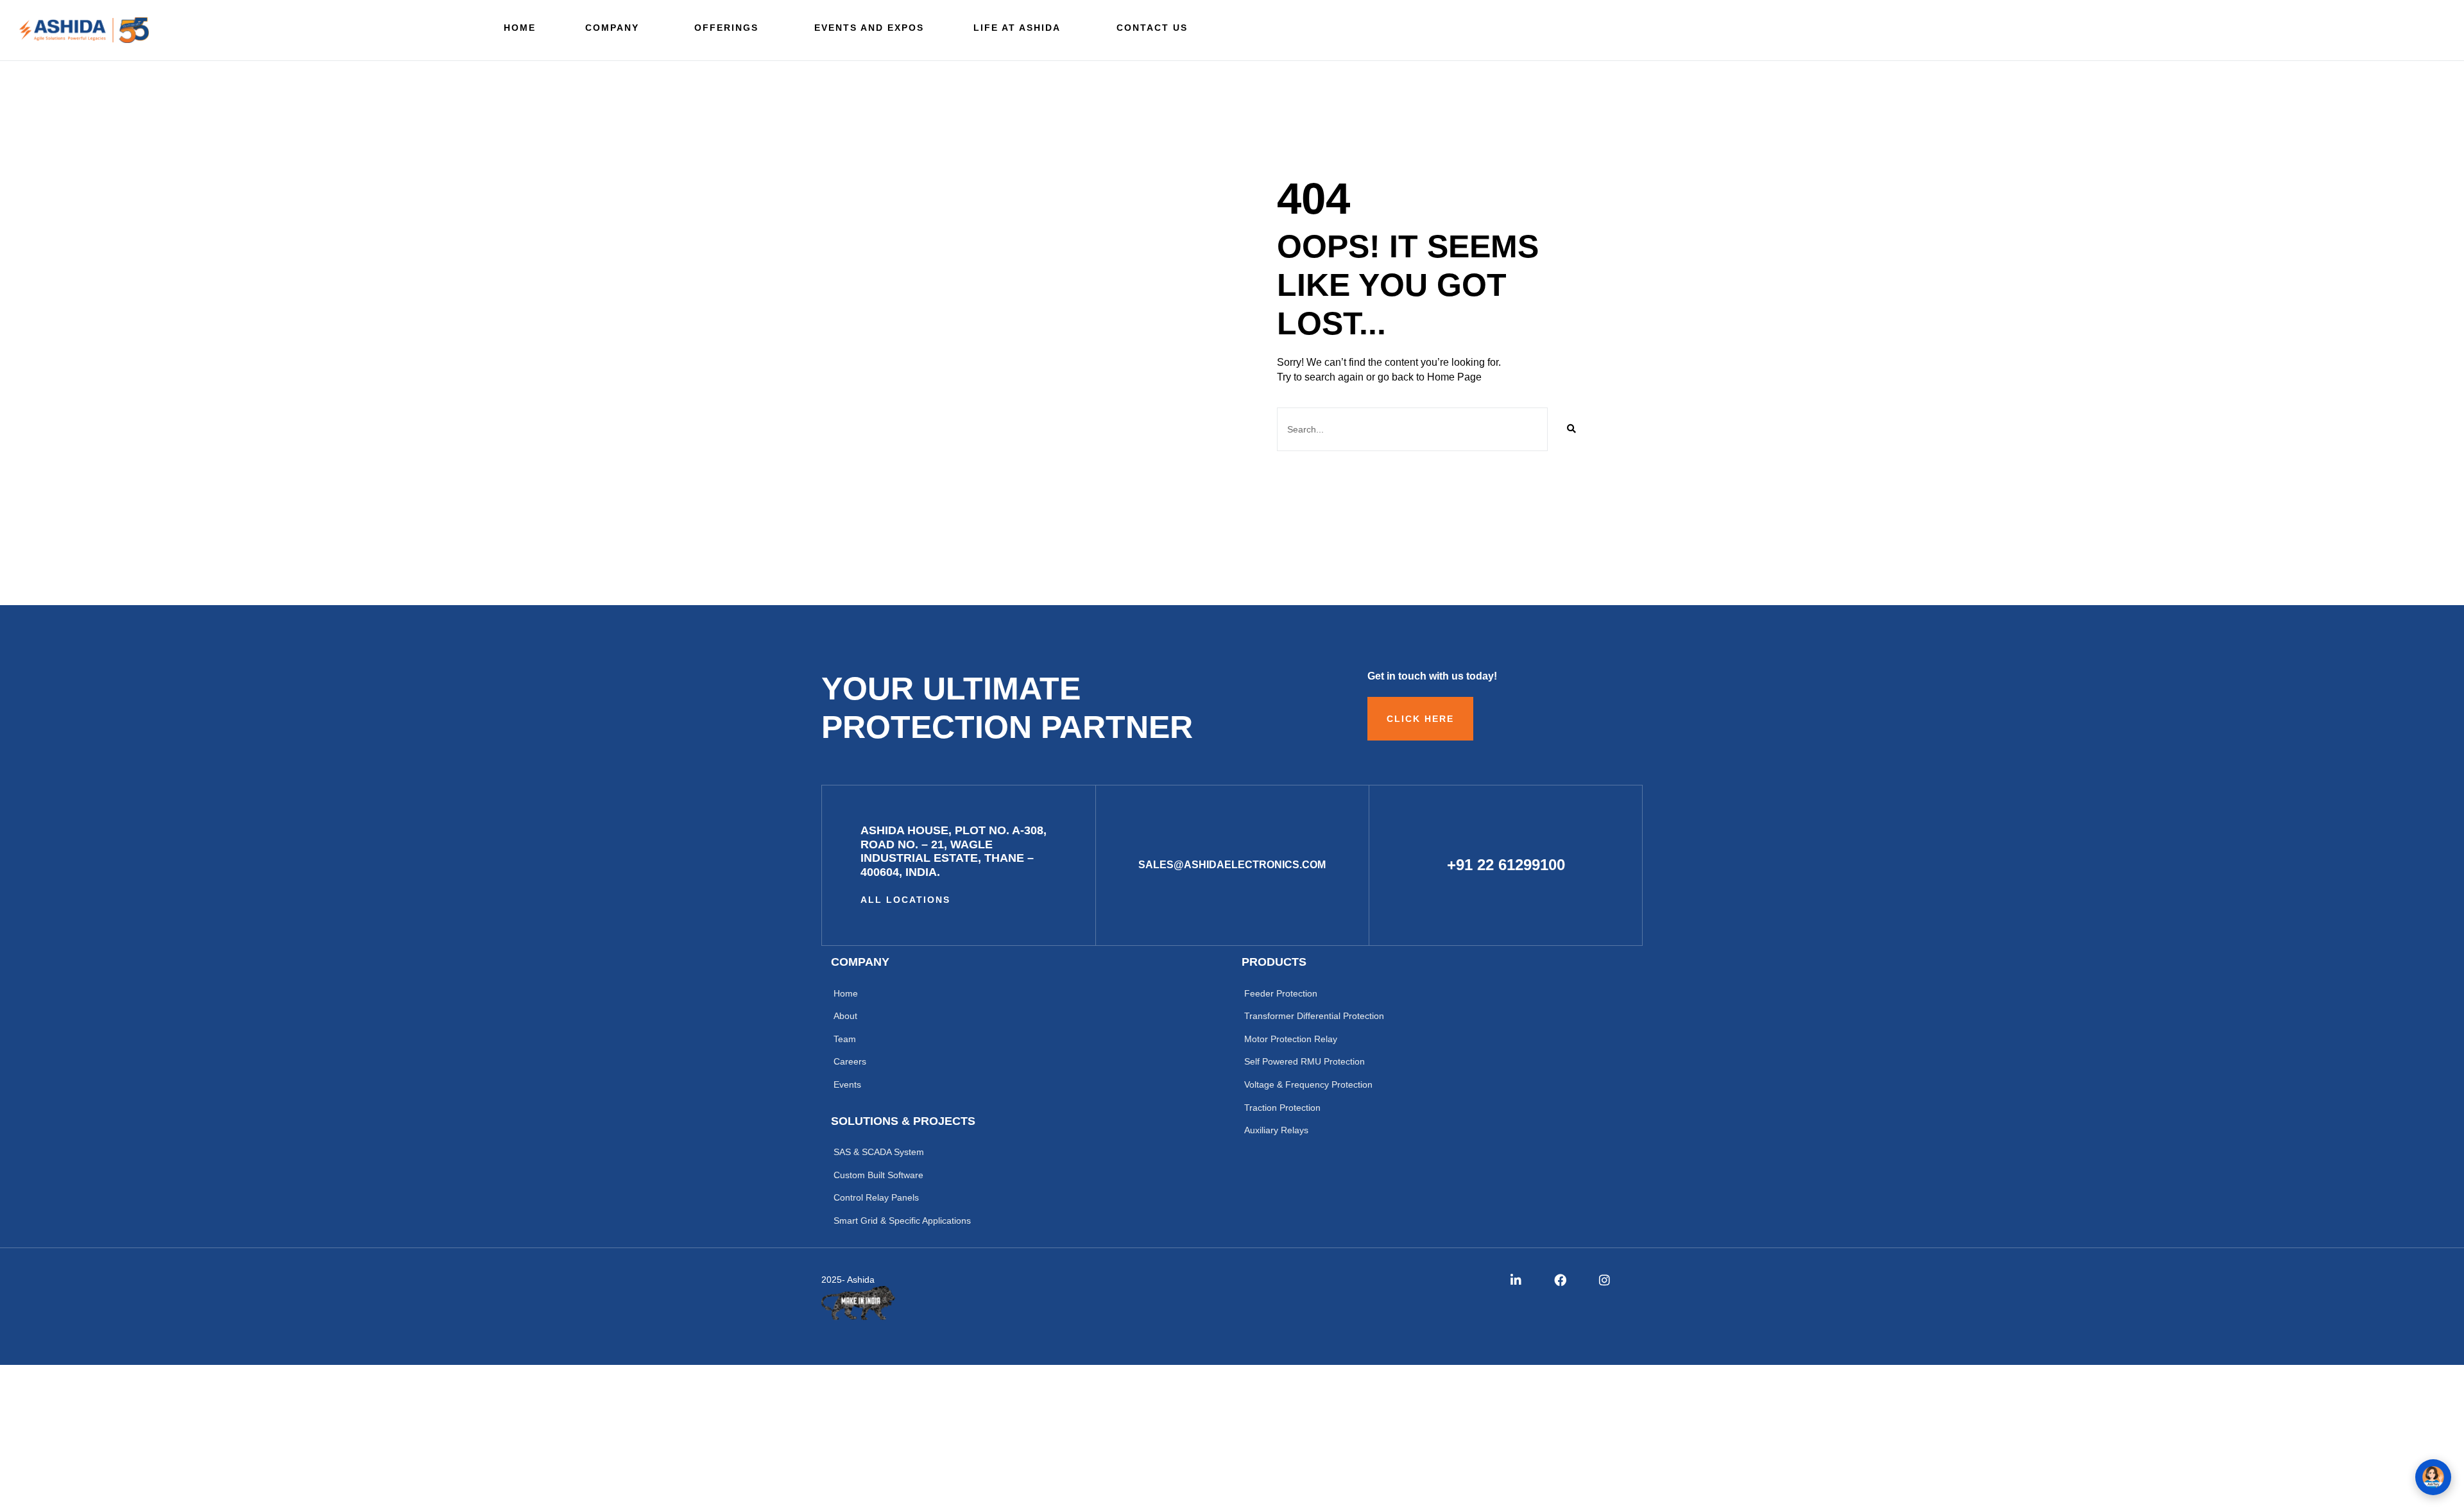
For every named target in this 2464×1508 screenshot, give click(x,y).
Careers (850, 1061)
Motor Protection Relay (1291, 1039)
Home (520, 28)
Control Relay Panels (876, 1197)
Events (847, 1084)
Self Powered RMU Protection (1305, 1061)
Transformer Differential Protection (1314, 1016)
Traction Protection (1282, 1108)
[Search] (1571, 429)
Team (845, 1039)
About (845, 1016)
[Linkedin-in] (1516, 1280)
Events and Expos (869, 28)
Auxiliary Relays (1276, 1130)
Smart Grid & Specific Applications (902, 1221)
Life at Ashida (1017, 28)
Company (612, 28)
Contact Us (1152, 28)
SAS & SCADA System (879, 1152)
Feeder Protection (1281, 993)
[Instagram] (1604, 1280)
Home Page (1454, 377)
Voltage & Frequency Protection (1308, 1084)
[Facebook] (1560, 1280)
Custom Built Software (878, 1175)
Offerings (726, 28)
